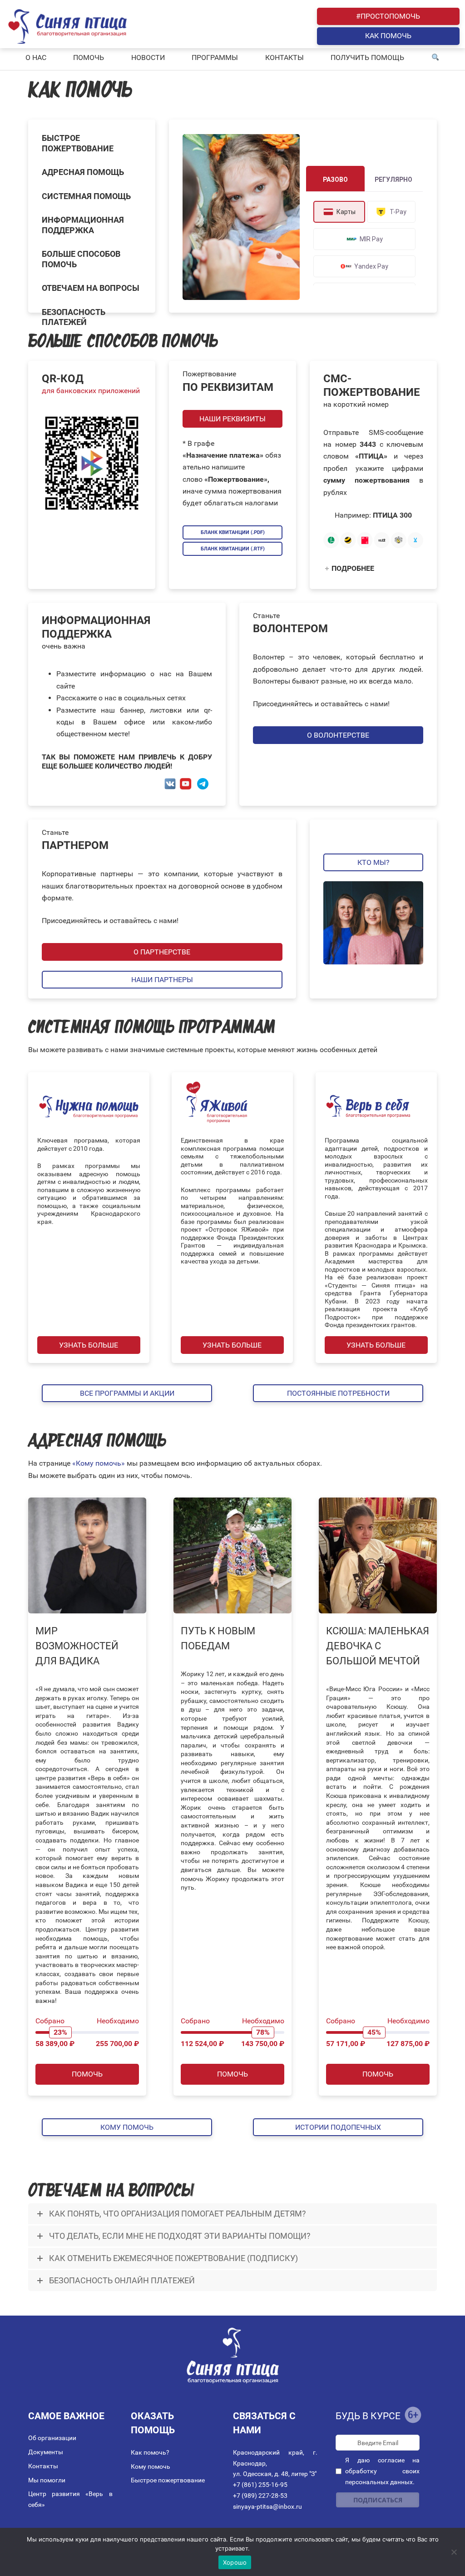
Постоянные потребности (338, 1393)
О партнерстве (162, 952)
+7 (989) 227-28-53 (260, 2496)
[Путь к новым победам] (232, 1555)
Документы (46, 2452)
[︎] (435, 58)
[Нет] (454, 2552)
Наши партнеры (162, 980)
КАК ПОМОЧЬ (388, 36)
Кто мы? (373, 862)
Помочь (87, 2074)
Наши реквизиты (232, 419)
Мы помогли (47, 2480)
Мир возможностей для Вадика (77, 1646)
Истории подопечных (338, 2127)
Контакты (43, 2466)
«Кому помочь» (99, 1463)
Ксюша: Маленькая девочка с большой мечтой (378, 1646)
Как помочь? (150, 2452)
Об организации (52, 2438)
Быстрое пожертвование (168, 2480)
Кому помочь (127, 2127)
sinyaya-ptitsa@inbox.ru (267, 2506)
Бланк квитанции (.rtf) (233, 549)
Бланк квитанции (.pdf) (233, 532)
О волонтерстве (338, 735)
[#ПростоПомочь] (241, 217)
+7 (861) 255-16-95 (260, 2485)
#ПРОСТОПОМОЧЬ (388, 16)
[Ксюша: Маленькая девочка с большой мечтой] (378, 1555)
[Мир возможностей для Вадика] (87, 1555)
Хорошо (235, 2562)
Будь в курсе (368, 2416)
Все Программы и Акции (127, 1393)
